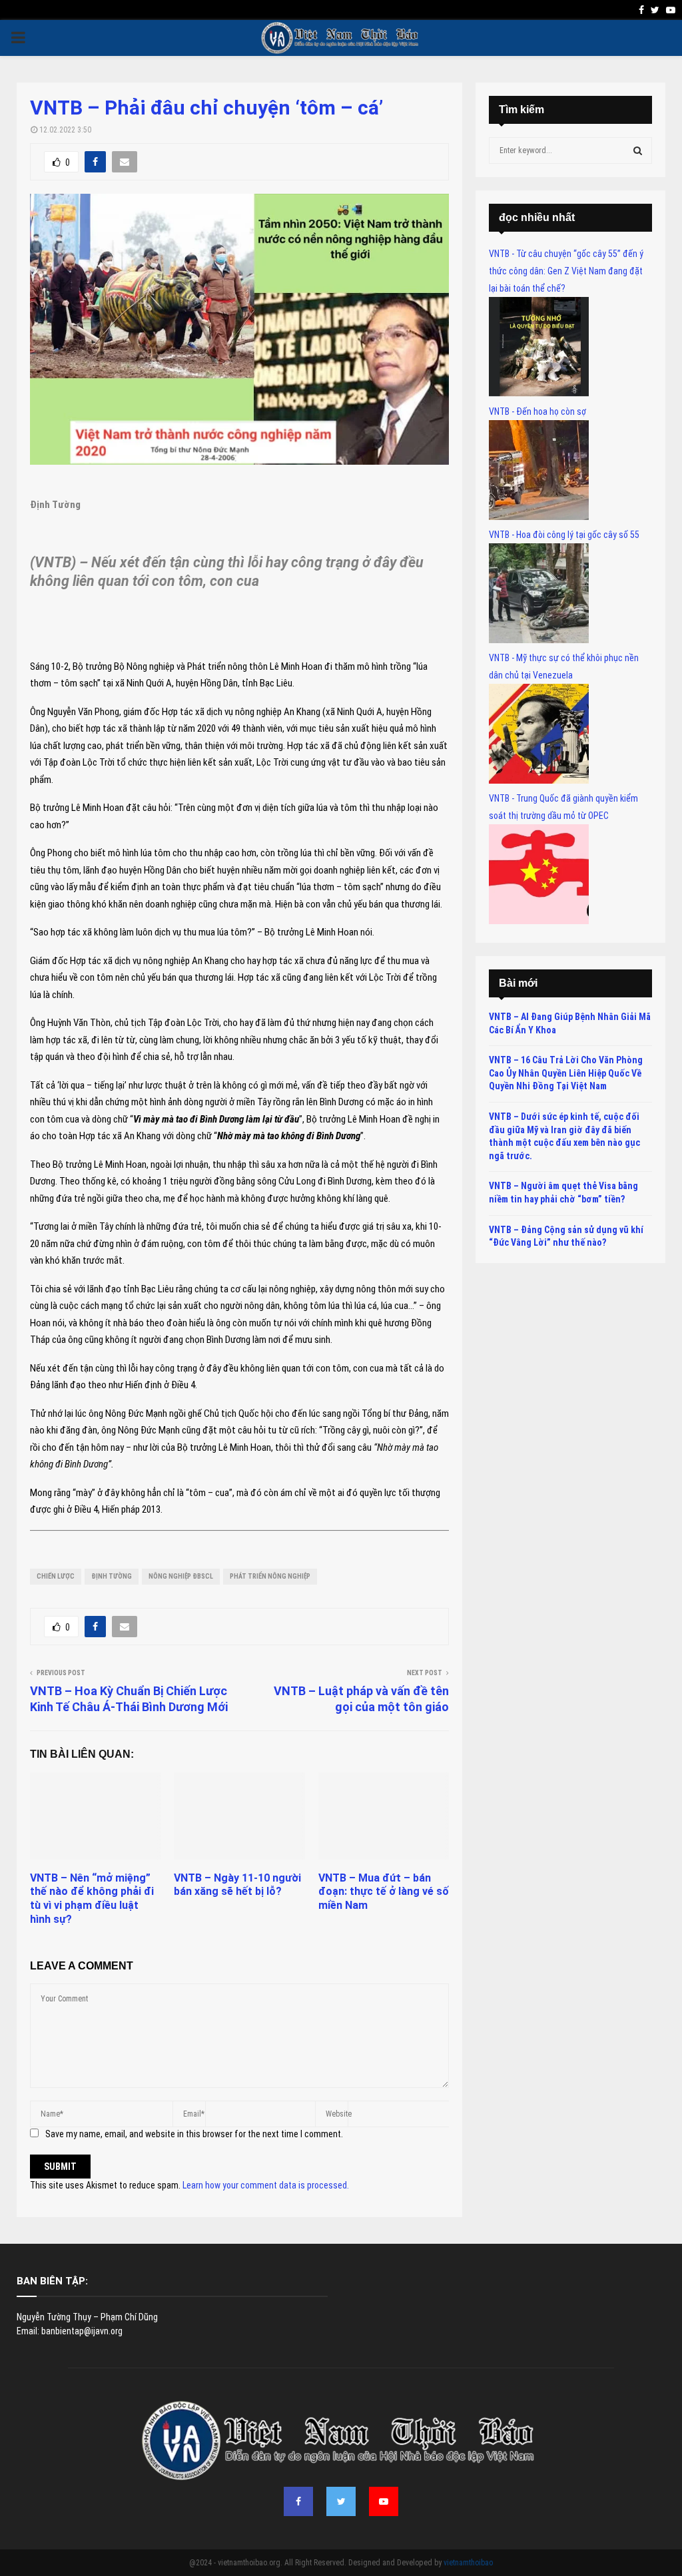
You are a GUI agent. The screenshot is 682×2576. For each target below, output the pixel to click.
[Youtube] (384, 2501)
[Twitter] (341, 2501)
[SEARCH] (638, 150)
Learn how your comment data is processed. (266, 2185)
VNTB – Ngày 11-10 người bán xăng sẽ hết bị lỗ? (237, 1885)
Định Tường (112, 1576)
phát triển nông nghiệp (270, 1576)
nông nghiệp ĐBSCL (181, 1576)
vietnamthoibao (468, 2563)
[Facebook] (298, 2501)
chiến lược (56, 1576)
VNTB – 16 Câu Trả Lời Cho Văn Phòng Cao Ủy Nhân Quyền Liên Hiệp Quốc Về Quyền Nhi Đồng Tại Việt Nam (566, 1073)
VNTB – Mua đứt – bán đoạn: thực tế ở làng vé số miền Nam (384, 1892)
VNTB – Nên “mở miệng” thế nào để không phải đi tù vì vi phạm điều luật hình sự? (92, 1899)
